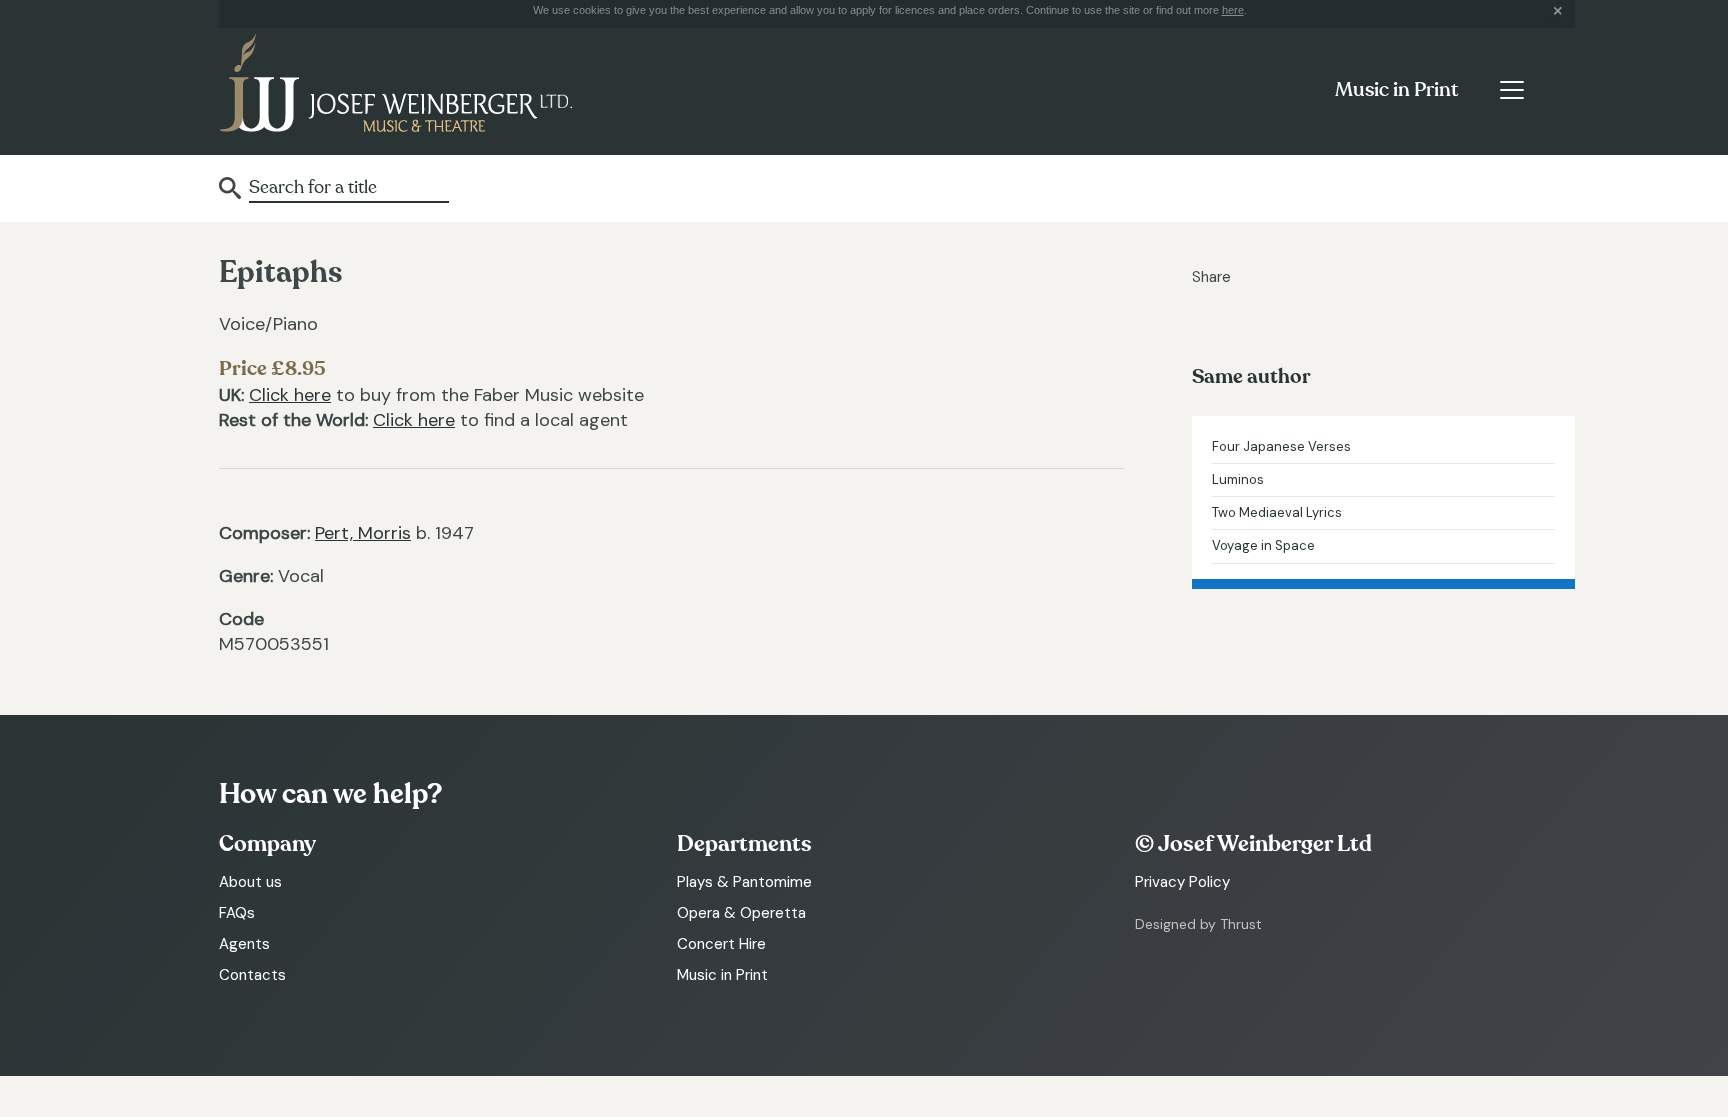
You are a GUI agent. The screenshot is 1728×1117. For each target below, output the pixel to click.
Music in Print (1396, 90)
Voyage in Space (1263, 545)
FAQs (237, 913)
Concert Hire (721, 944)
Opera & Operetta (741, 913)
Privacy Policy (1182, 882)
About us (250, 882)
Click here (290, 395)
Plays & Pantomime (744, 882)
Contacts (252, 975)
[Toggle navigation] (1511, 90)
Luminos (1238, 479)
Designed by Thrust (1198, 924)
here (1233, 10)
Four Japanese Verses (1281, 446)
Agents (244, 944)
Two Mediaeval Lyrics (1277, 512)
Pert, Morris (363, 533)
